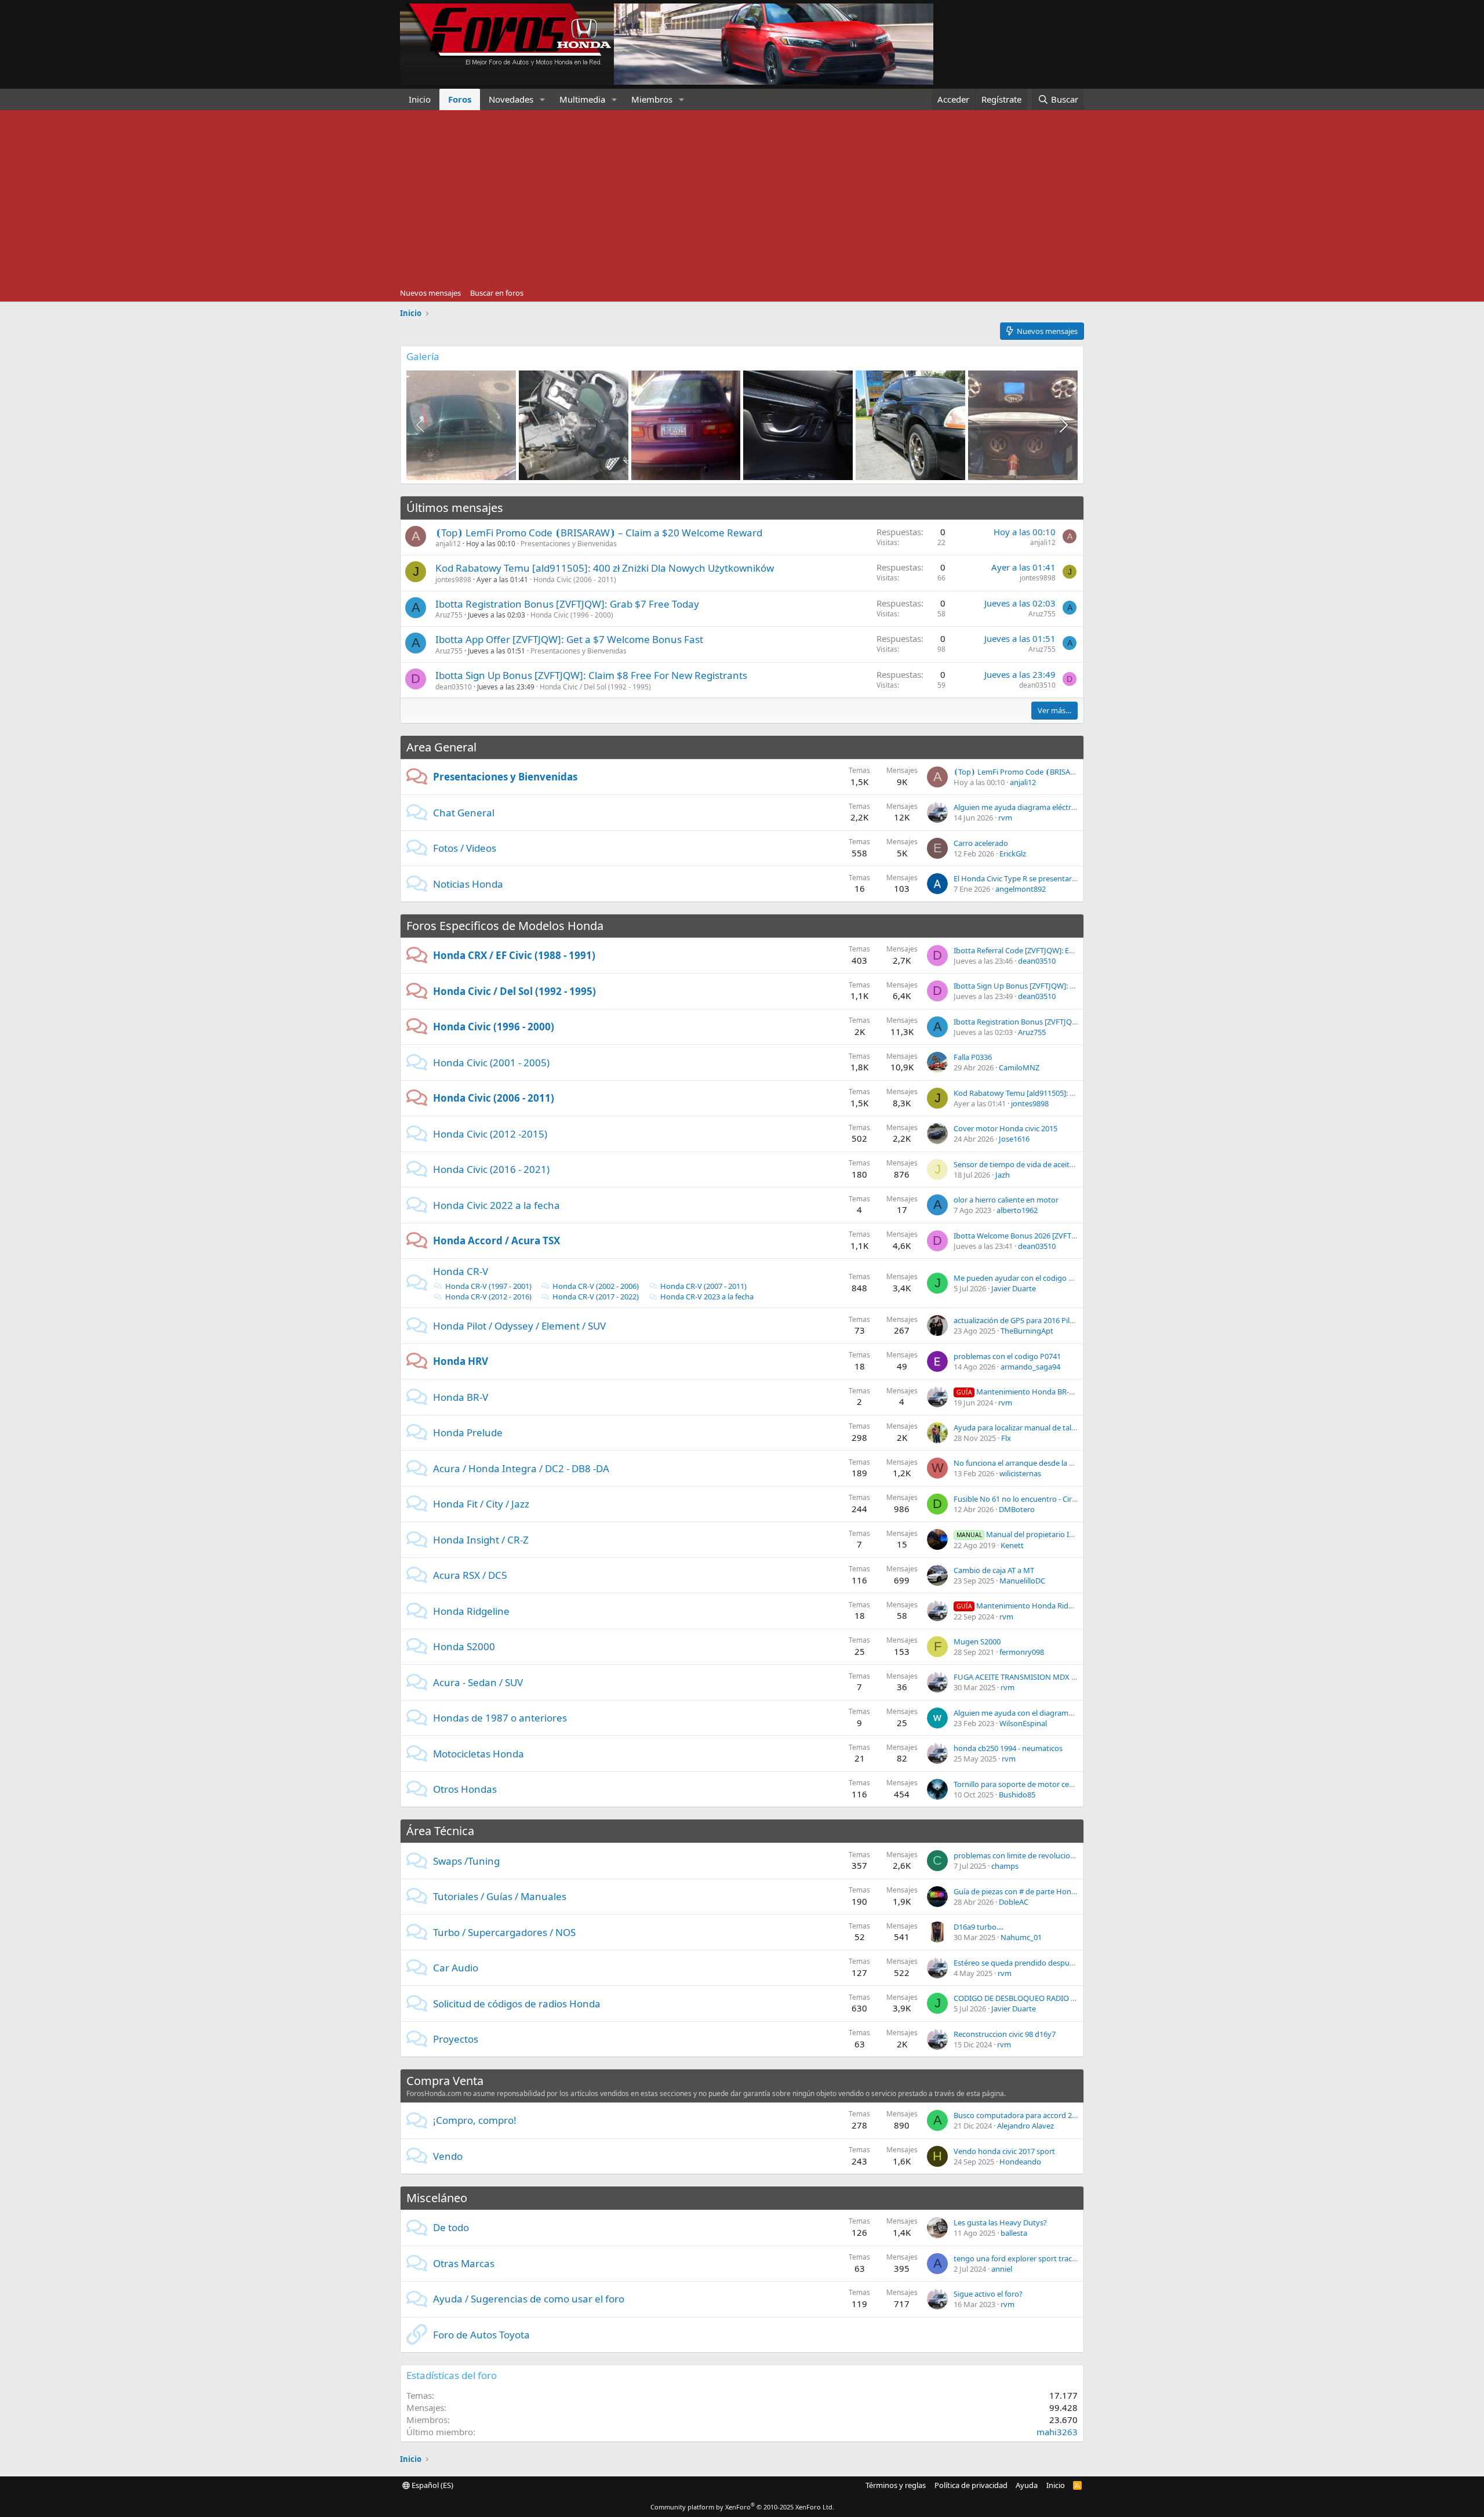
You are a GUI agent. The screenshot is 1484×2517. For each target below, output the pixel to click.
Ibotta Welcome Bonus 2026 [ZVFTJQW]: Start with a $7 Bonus (1059, 1236)
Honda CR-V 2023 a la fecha (707, 1296)
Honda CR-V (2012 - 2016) (488, 1296)
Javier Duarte (1014, 1288)
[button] (543, 99)
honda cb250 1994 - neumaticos (1008, 1748)
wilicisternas (1020, 1473)
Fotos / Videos (465, 848)
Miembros (652, 99)
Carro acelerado (981, 843)
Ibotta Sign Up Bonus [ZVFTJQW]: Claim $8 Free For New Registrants (591, 675)
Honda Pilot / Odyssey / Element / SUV (519, 1326)
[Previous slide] (421, 425)
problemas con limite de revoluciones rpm (1026, 1855)
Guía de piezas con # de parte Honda (1017, 1891)
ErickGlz (1013, 853)
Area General (441, 747)
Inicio (420, 99)
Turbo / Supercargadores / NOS (504, 1932)
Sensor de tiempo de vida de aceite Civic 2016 (1031, 1164)
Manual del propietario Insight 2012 (1033, 1534)
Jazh (1003, 1175)
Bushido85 (1017, 1795)
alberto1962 (1017, 1210)
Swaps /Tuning (466, 1861)
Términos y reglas (896, 2485)
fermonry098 (1022, 1652)
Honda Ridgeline (471, 1611)
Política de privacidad (971, 2485)
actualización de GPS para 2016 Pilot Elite (1023, 1320)
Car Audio (456, 1968)
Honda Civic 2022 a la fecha (497, 1205)
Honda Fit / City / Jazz (481, 1504)
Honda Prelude (468, 1432)
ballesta (1014, 2233)
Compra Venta (445, 2081)
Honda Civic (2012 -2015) (490, 1134)
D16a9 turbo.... (979, 1927)
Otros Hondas (465, 1789)
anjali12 (448, 544)
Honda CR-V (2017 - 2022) (596, 1296)
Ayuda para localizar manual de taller (1017, 1428)
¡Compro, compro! (475, 2120)
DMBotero (1017, 1509)
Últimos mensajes (455, 508)
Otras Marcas (464, 2263)
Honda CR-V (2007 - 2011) (703, 1286)
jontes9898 (453, 580)
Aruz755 (449, 615)
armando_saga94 (1030, 1367)
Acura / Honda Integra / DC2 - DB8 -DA (521, 1468)
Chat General (464, 813)
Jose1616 (1014, 1139)
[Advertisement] (742, 197)
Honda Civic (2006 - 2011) (575, 580)
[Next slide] (1063, 425)
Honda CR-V (461, 1271)
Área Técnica (440, 1831)
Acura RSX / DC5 (470, 1575)
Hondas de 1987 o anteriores (500, 1718)
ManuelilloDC (1022, 1581)
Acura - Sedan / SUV (478, 1682)
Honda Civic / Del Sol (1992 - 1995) (595, 687)
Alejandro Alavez (1025, 2126)
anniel (1002, 2269)
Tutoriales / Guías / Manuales (500, 1896)
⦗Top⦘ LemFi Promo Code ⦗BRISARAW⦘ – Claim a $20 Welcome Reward (599, 533)
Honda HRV (461, 1361)
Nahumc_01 (1021, 1937)
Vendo (448, 2156)
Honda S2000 (464, 1646)
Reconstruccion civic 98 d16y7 (1005, 2034)
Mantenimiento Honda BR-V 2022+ (1026, 1392)
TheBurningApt (1027, 1331)
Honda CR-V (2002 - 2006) (596, 1286)
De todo (451, 2227)
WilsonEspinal (1023, 1723)
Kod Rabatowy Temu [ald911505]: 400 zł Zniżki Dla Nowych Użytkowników (605, 568)
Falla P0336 (973, 1057)
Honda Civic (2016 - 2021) (491, 1169)
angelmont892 (1021, 889)
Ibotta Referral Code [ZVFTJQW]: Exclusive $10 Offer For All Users (1064, 950)
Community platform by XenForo (742, 2507)
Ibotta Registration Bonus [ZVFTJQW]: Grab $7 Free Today (567, 604)
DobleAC (1014, 1902)
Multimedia (582, 99)
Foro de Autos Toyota (481, 2335)
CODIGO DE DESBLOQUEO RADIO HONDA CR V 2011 (1043, 1998)
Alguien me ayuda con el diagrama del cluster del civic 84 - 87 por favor (1074, 1713)
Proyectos (456, 2039)
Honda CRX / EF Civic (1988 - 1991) (514, 955)
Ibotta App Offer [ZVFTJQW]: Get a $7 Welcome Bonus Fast (569, 639)
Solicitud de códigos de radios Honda (517, 2004)
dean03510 (454, 687)
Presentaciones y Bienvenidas (569, 544)
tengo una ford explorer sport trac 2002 (1022, 2258)
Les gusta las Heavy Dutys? (1000, 2222)
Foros (460, 99)
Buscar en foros (497, 293)
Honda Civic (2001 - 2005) (491, 1063)
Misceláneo (437, 2198)
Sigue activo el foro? (988, 2294)
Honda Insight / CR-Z (481, 1540)
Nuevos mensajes (430, 293)
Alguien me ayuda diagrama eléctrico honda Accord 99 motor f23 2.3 (1071, 807)
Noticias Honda (468, 884)
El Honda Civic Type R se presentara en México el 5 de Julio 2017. (1063, 878)
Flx (1006, 1438)
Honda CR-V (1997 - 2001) (488, 1286)
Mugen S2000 (977, 1641)
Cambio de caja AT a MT (994, 1570)
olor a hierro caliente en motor (1006, 1200)
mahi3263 (1057, 2432)
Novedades (511, 99)
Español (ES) (432, 2485)
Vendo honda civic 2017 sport (1004, 2151)
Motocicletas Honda (479, 1754)
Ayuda (1027, 2485)
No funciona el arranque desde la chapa (1022, 1463)
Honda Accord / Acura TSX (497, 1241)
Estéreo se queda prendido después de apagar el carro (1047, 1963)
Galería (423, 356)
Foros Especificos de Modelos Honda (505, 926)
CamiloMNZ (1019, 1067)
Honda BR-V (461, 1397)
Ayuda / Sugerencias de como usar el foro (529, 2299)
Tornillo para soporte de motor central (1019, 1784)
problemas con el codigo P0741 (1007, 1356)
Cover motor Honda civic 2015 (1005, 1128)
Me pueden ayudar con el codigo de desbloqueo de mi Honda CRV (1068, 1278)
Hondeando (1020, 2162)
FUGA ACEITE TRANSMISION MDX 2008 (1021, 1677)
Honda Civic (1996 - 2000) (572, 615)
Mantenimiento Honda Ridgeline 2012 (1032, 1606)
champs (1005, 1866)
